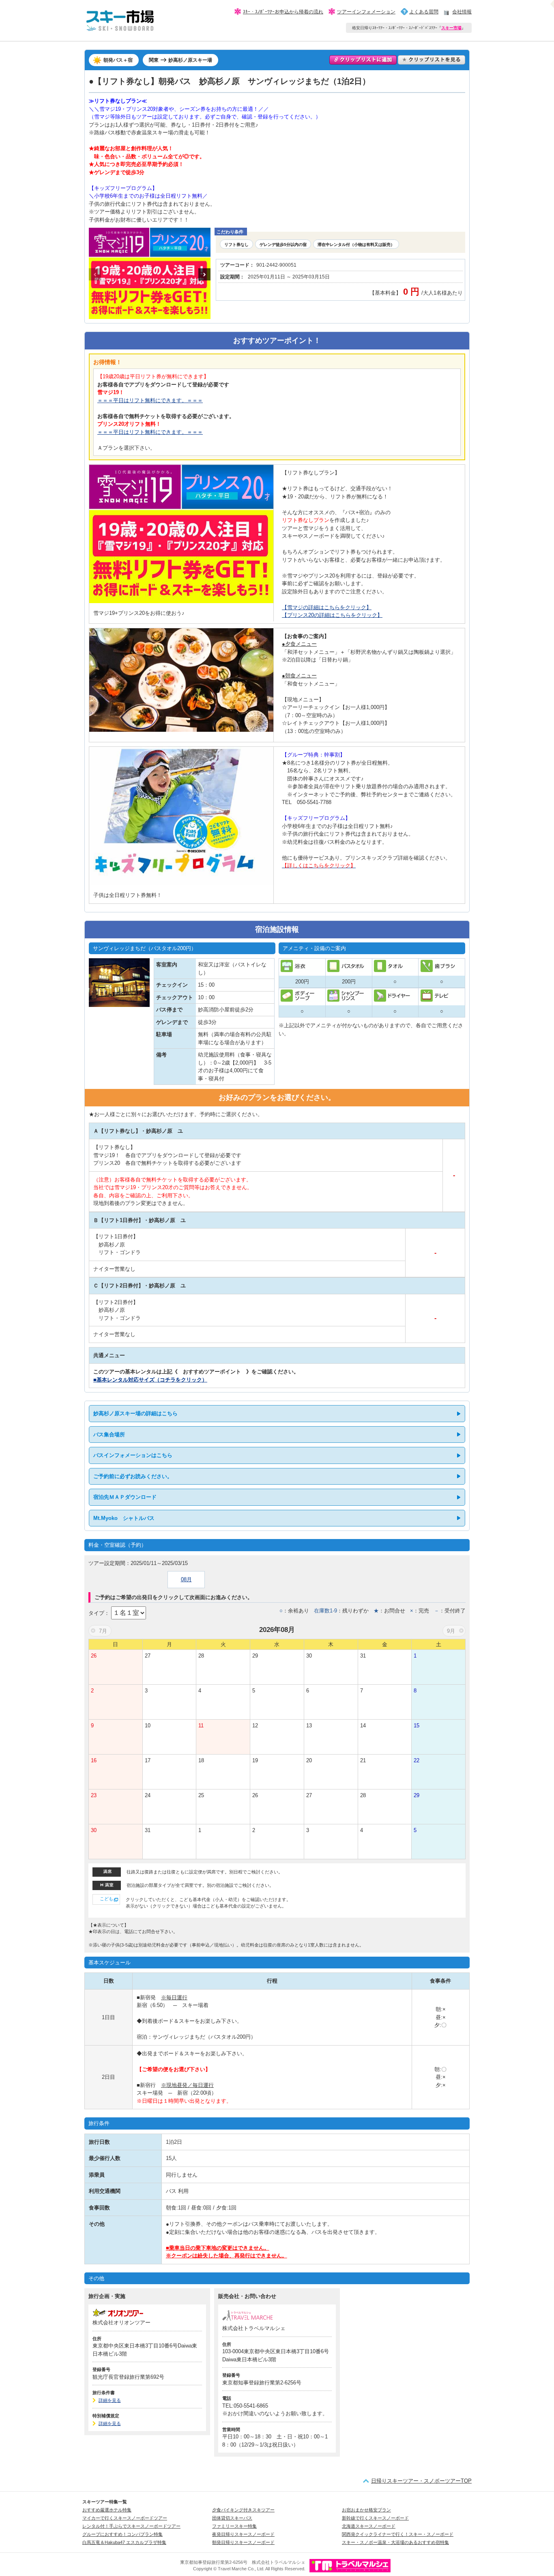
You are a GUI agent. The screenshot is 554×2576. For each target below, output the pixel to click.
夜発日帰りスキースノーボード (243, 2534)
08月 (186, 1579)
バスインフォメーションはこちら (133, 1455)
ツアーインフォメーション (366, 12)
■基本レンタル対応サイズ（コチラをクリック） (150, 1380)
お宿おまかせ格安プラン (366, 2510)
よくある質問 (424, 12)
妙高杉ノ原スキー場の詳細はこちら (135, 1413)
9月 (451, 1631)
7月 (103, 1631)
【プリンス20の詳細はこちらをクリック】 (332, 615)
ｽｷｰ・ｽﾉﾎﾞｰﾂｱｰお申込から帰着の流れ (283, 12)
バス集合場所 (109, 1435)
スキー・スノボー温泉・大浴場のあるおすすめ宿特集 (395, 2542)
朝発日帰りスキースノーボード (243, 2542)
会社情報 (462, 12)
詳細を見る (110, 2400)
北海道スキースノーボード (369, 2526)
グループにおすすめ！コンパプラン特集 (122, 2534)
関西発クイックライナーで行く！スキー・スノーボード (398, 2534)
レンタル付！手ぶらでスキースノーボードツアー (131, 2526)
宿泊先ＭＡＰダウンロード (125, 1497)
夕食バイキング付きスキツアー (243, 2510)
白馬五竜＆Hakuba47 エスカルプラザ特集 (124, 2542)
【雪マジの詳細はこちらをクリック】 (327, 607)
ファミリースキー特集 (234, 2526)
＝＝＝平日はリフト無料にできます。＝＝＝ (150, 400)
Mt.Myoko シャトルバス (124, 1518)
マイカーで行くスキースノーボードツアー (125, 2518)
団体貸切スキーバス (232, 2518)
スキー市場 (451, 28)
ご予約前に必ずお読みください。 (133, 1476)
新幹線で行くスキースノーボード (375, 2518)
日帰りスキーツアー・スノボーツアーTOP (421, 2481)
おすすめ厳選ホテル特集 (107, 2510)
